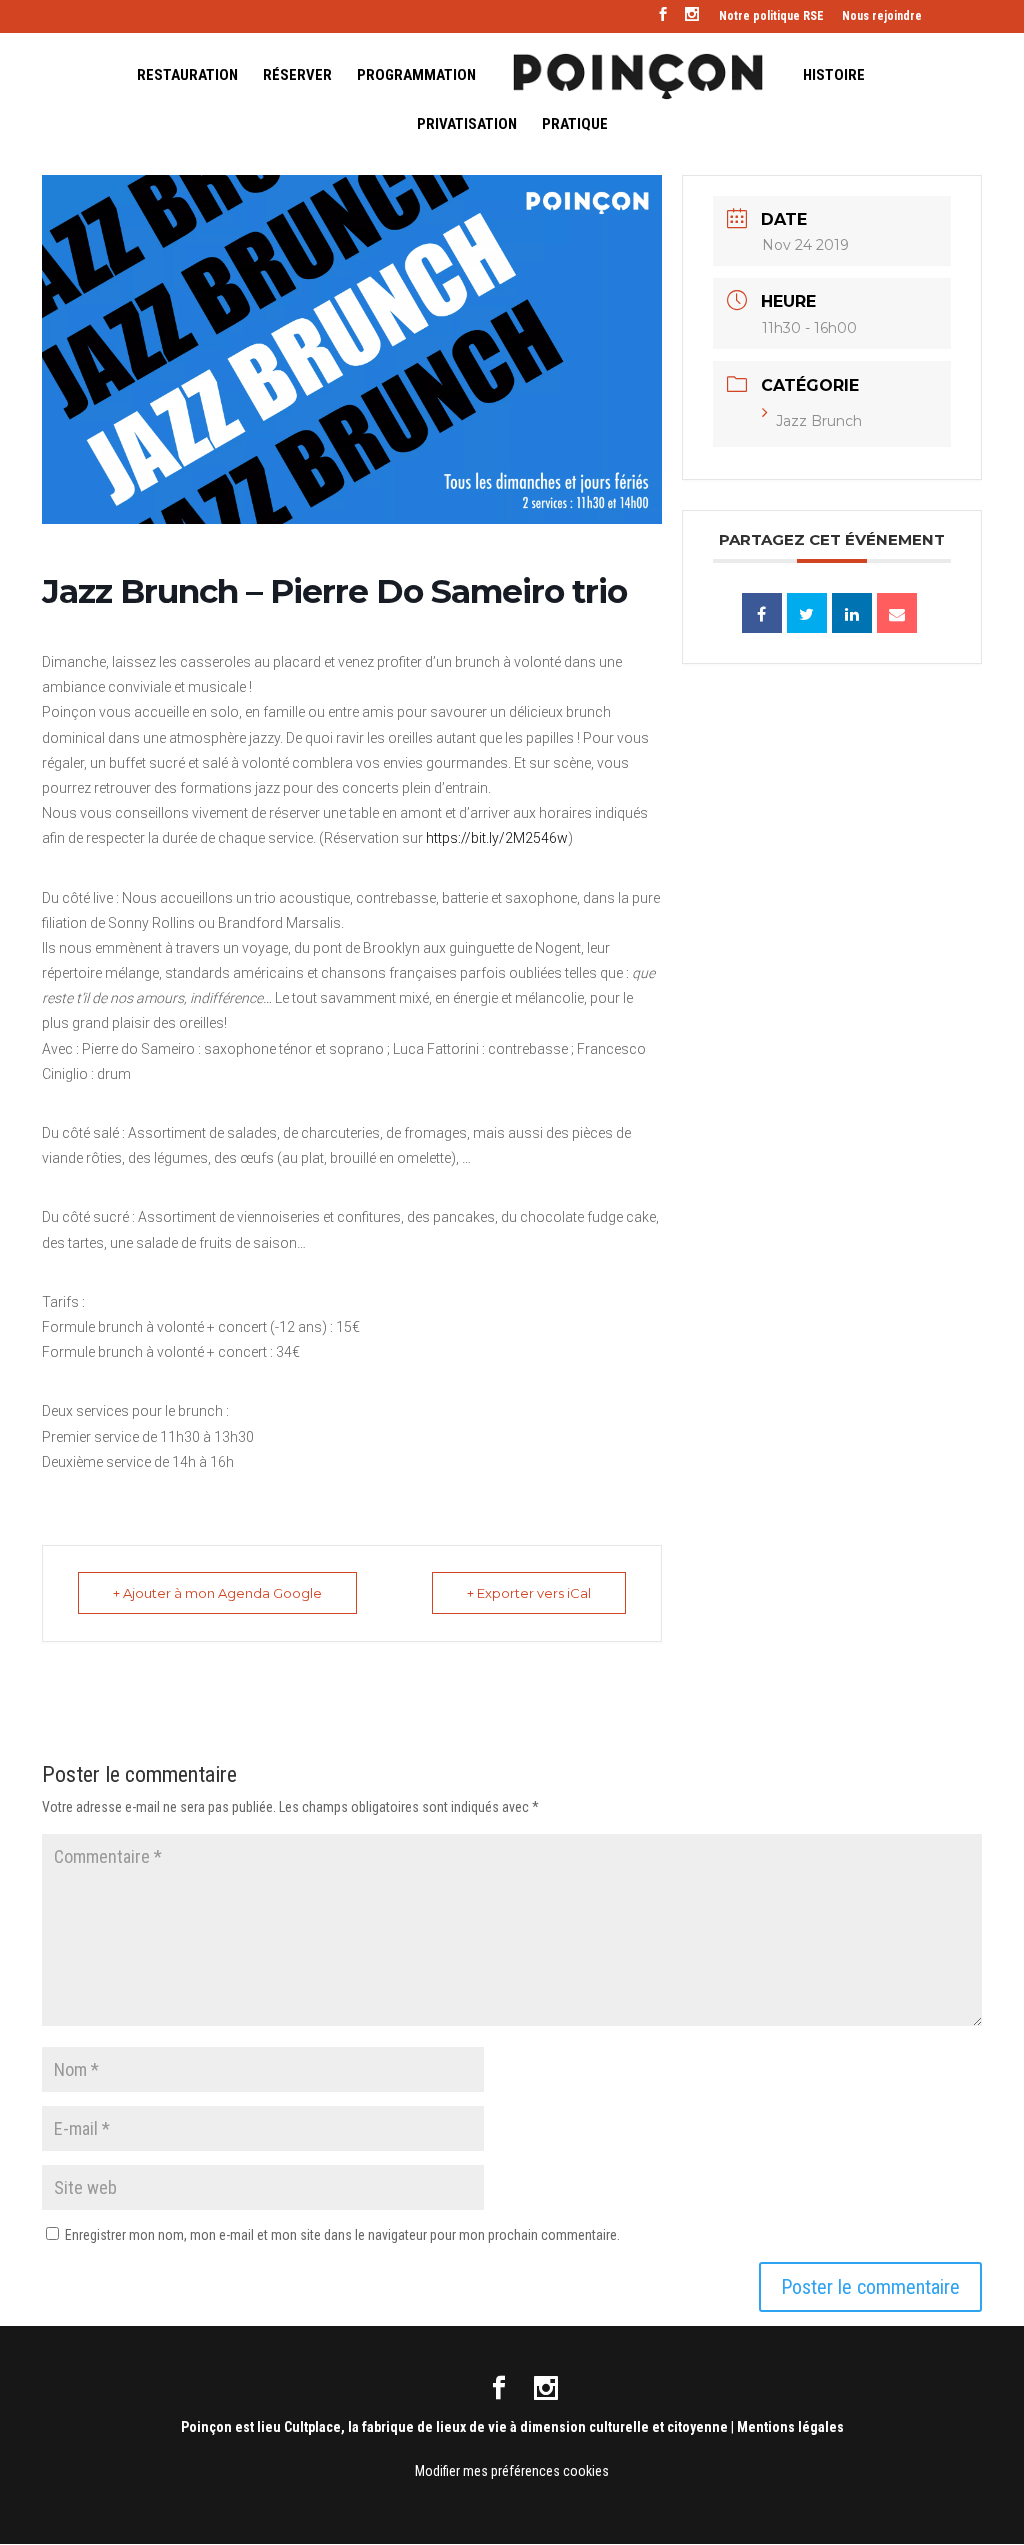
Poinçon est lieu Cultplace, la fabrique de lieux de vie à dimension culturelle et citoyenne (454, 2427)
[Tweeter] (807, 613)
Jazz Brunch (819, 421)
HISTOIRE (834, 76)
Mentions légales (790, 2427)
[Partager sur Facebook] (762, 613)
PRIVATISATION (467, 125)
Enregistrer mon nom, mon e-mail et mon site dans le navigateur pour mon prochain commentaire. (342, 2235)
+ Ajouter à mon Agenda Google (217, 1593)
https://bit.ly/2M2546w (497, 838)
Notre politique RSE (771, 16)
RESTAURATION (187, 76)
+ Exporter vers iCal (529, 1593)
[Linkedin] (852, 613)
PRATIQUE (575, 125)
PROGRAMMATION (416, 76)
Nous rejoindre (882, 16)
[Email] (897, 613)
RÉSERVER (297, 76)
